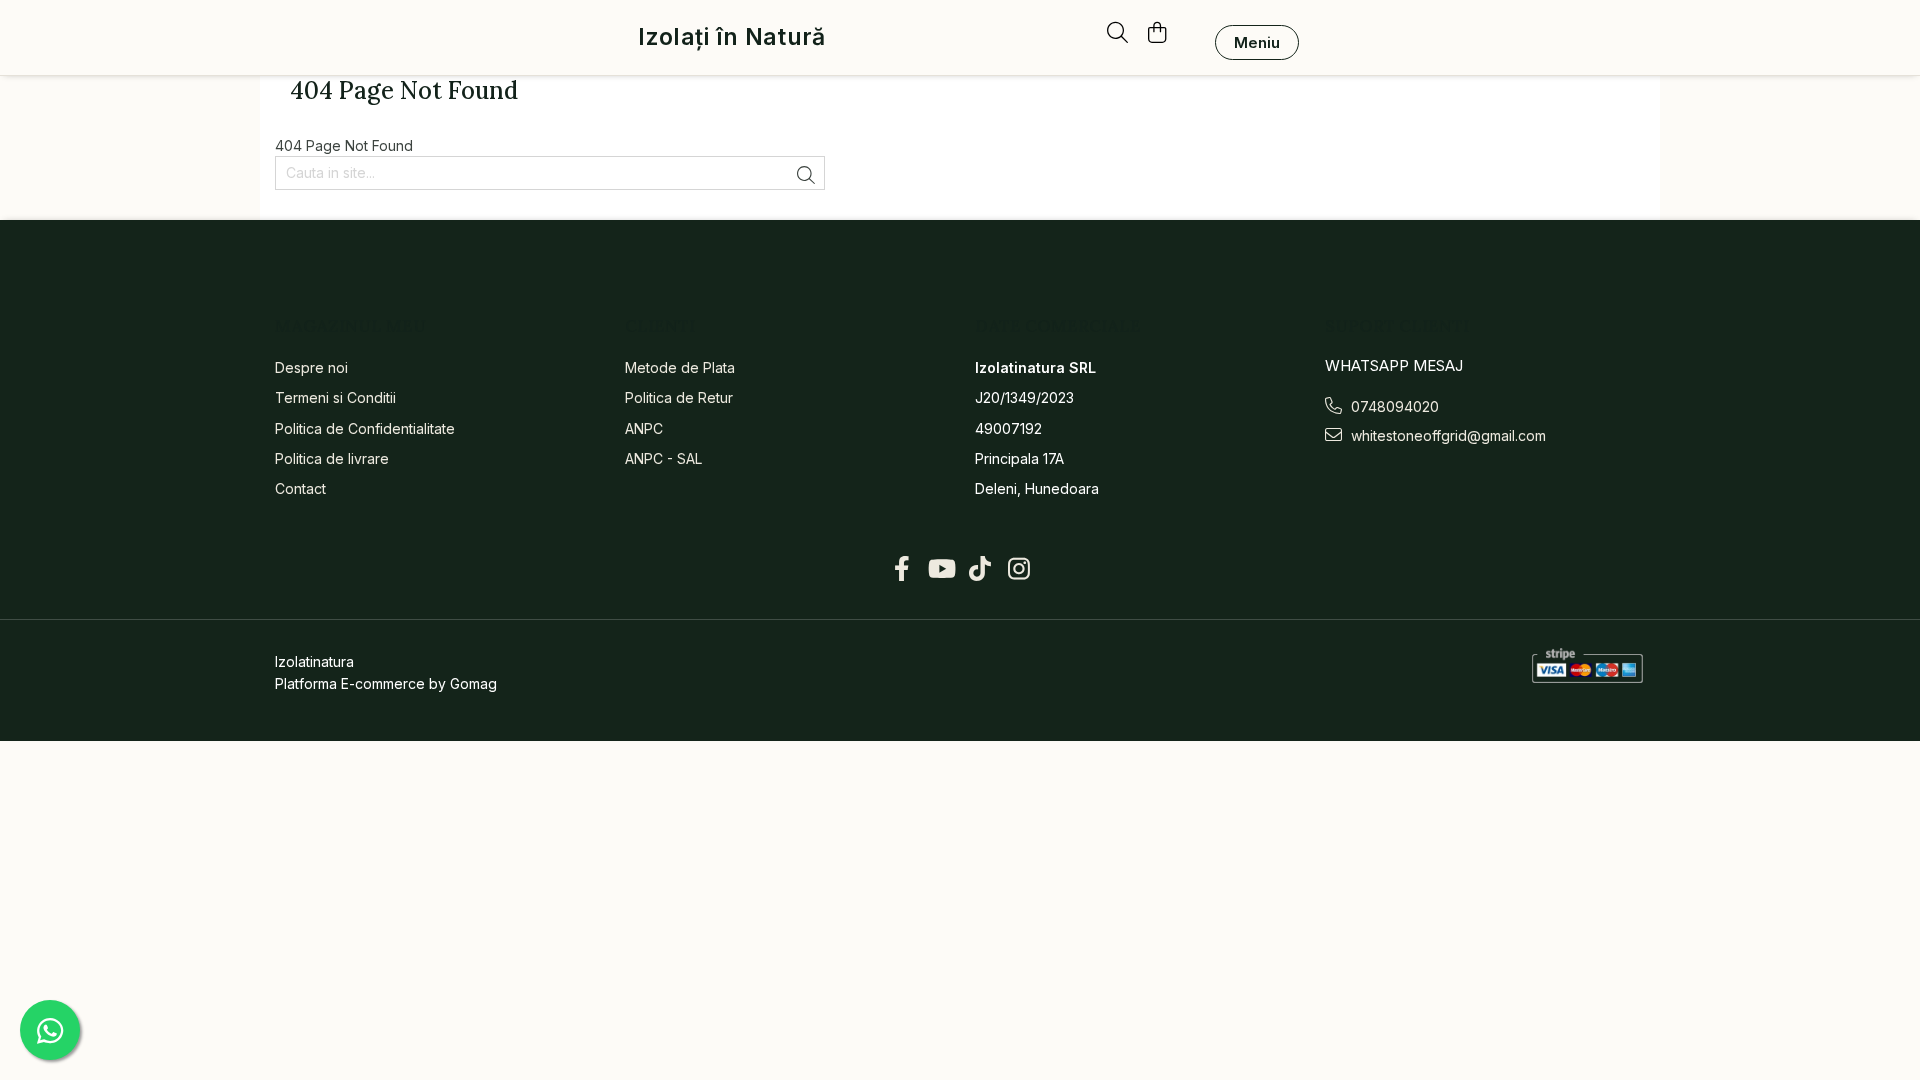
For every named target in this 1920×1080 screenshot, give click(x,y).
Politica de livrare (332, 458)
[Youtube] (940, 569)
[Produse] (1257, 42)
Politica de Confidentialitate (365, 428)
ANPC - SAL (663, 458)
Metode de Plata (680, 367)
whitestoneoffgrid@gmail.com (1446, 435)
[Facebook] (901, 569)
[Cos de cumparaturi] (1156, 34)
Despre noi (311, 367)
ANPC (644, 428)
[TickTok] (979, 569)
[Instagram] (1018, 569)
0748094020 (1393, 406)
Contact (300, 488)
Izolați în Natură (731, 37)
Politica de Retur (679, 397)
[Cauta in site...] (1117, 34)
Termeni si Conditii (335, 397)
